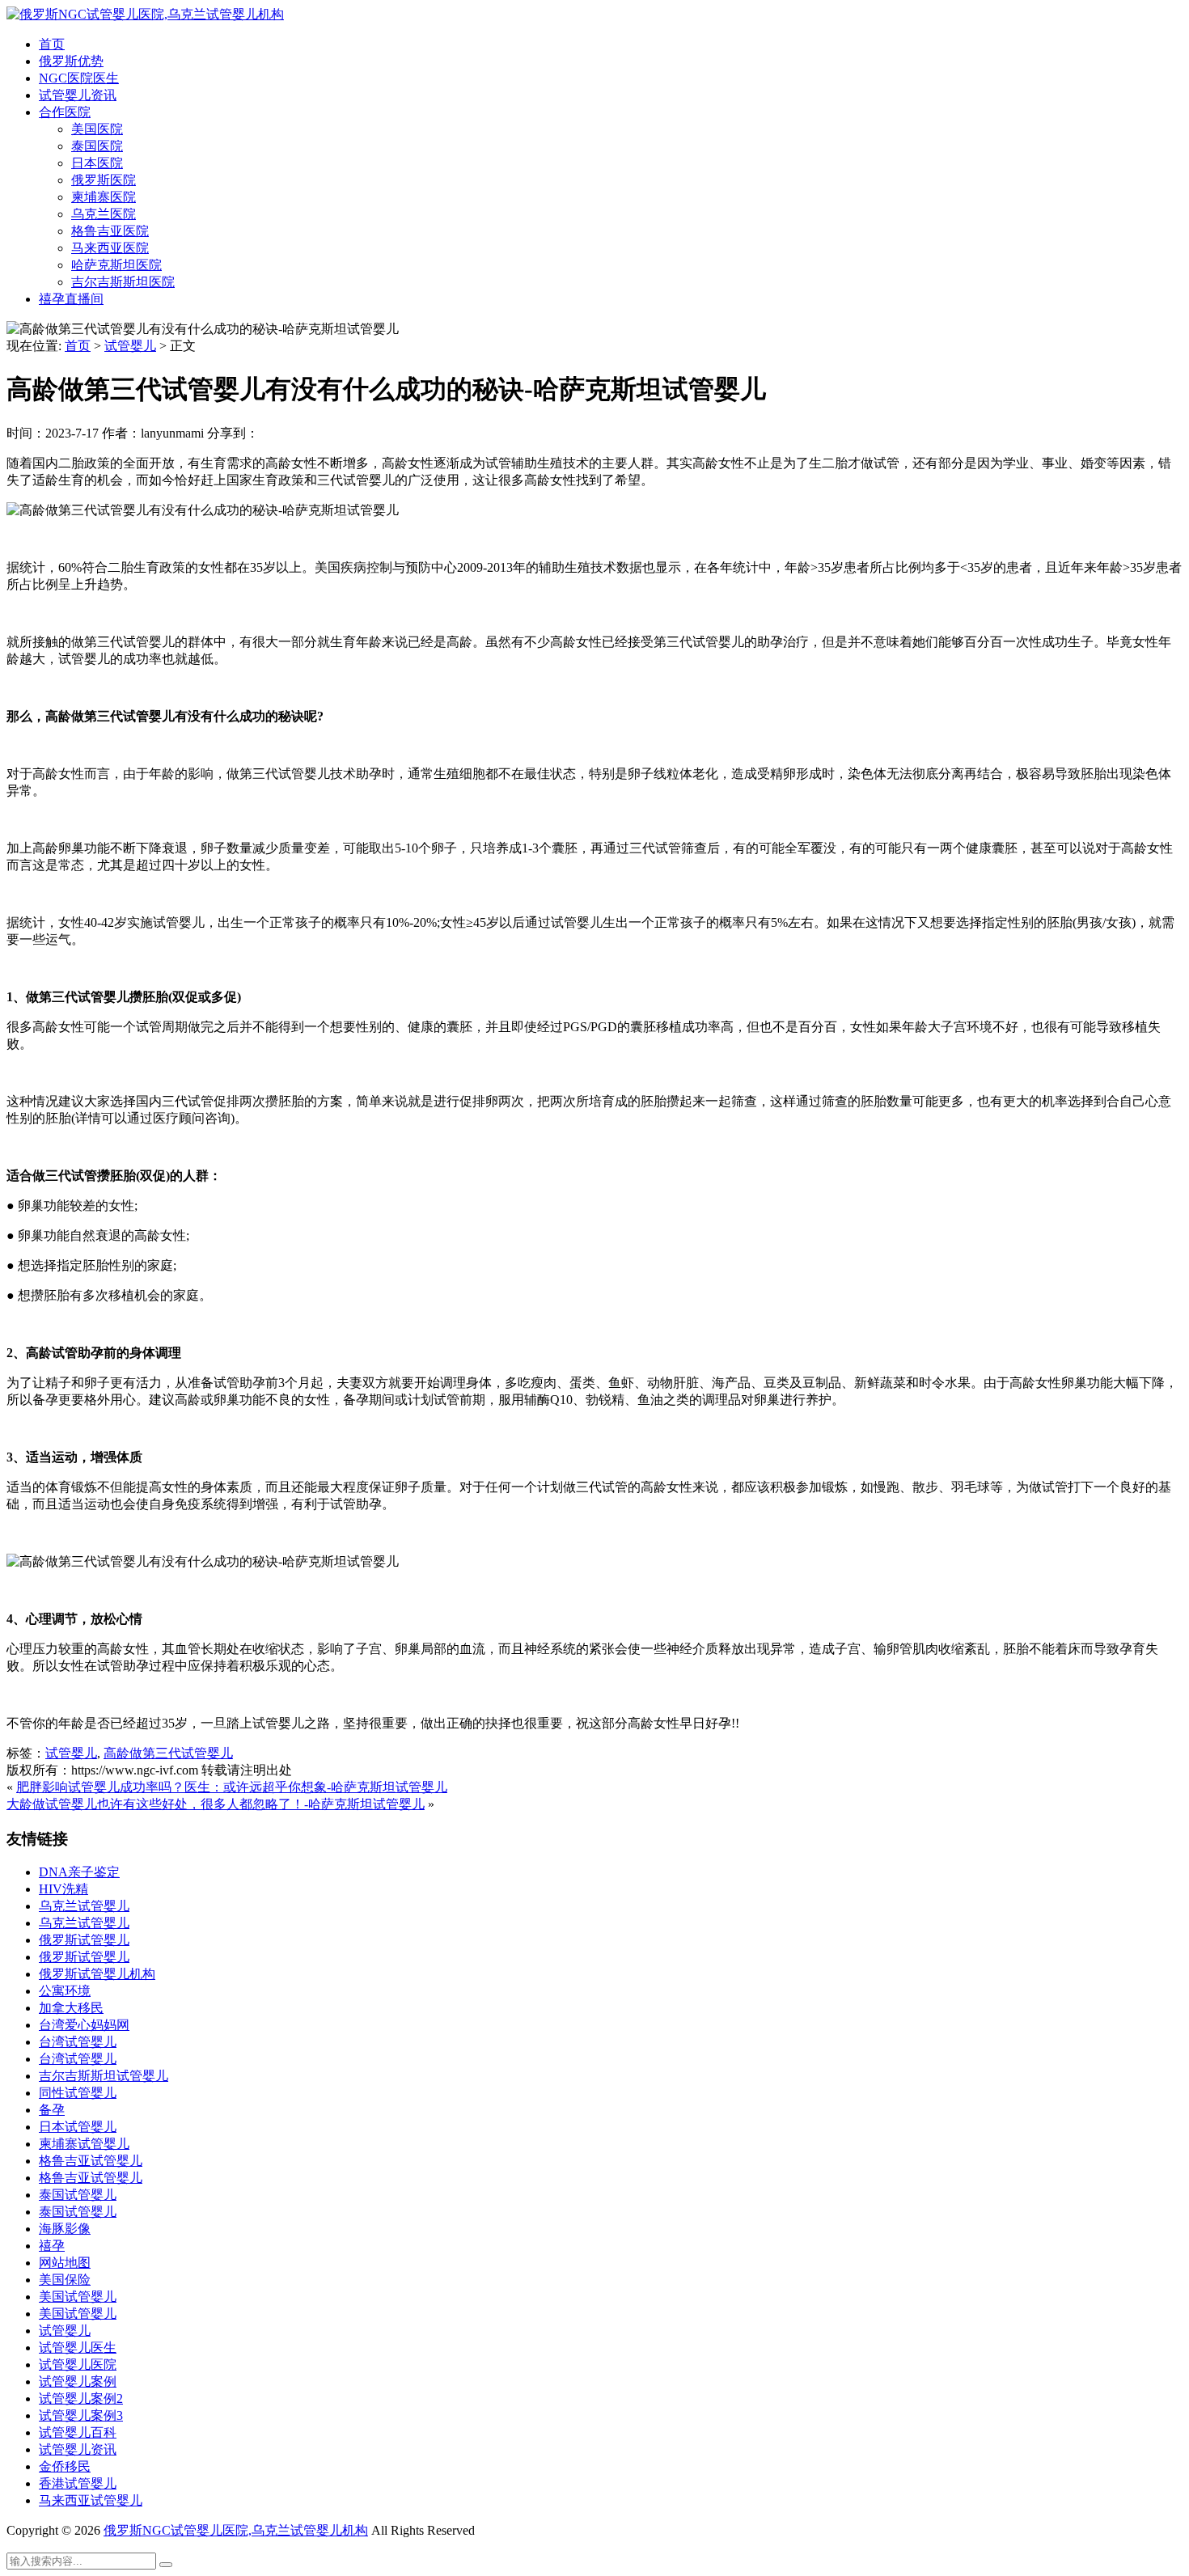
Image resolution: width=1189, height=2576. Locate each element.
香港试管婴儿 (78, 2483)
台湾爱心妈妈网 (84, 2025)
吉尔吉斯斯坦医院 (123, 282)
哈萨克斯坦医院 (116, 265)
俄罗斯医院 (104, 180)
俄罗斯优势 (71, 61)
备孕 (52, 2110)
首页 (52, 44)
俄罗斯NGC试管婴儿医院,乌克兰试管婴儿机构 (236, 2530)
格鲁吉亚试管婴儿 (91, 2161)
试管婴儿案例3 (81, 2415)
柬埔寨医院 (104, 197)
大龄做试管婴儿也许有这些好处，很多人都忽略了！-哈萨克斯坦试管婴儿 (216, 1804)
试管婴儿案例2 (81, 2398)
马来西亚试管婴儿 (91, 2500)
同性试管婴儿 (78, 2093)
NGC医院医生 (79, 78)
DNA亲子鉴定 (79, 1872)
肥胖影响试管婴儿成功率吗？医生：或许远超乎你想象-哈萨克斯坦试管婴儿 (232, 1787)
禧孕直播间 (71, 299)
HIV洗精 (63, 1889)
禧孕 (52, 2246)
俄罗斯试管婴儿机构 (97, 1974)
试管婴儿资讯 (78, 95)
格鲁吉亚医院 (110, 231)
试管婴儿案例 (78, 2381)
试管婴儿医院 (78, 2365)
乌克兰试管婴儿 (84, 1906)
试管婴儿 (130, 346)
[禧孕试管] (145, 14)
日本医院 (97, 163)
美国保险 (65, 2280)
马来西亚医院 (110, 248)
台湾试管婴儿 (78, 2042)
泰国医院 (97, 146)
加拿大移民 (71, 2008)
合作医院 (65, 112)
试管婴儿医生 (78, 2348)
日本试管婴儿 (78, 2127)
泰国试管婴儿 (78, 2195)
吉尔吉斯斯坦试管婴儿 (104, 2076)
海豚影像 (65, 2229)
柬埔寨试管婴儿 (84, 2144)
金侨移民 (65, 2466)
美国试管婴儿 (78, 2297)
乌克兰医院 (104, 214)
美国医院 (97, 129)
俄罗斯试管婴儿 (84, 1940)
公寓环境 (65, 1991)
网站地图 (65, 2263)
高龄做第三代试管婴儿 (168, 1753)
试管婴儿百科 (78, 2432)
